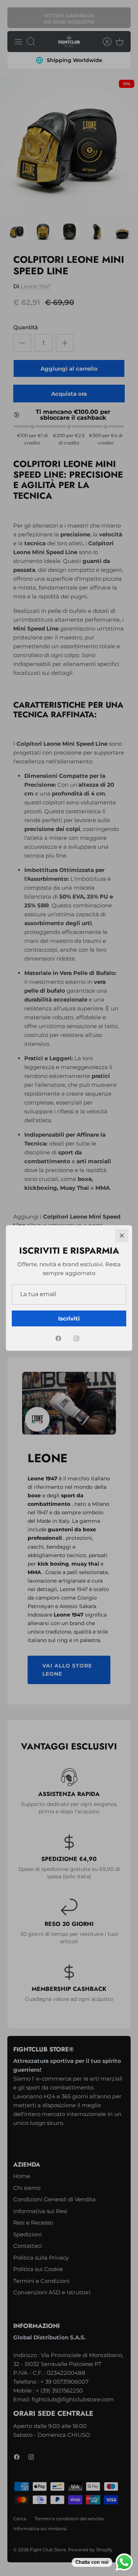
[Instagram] (76, 1338)
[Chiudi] (122, 1236)
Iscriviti (69, 1318)
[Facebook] (58, 1338)
